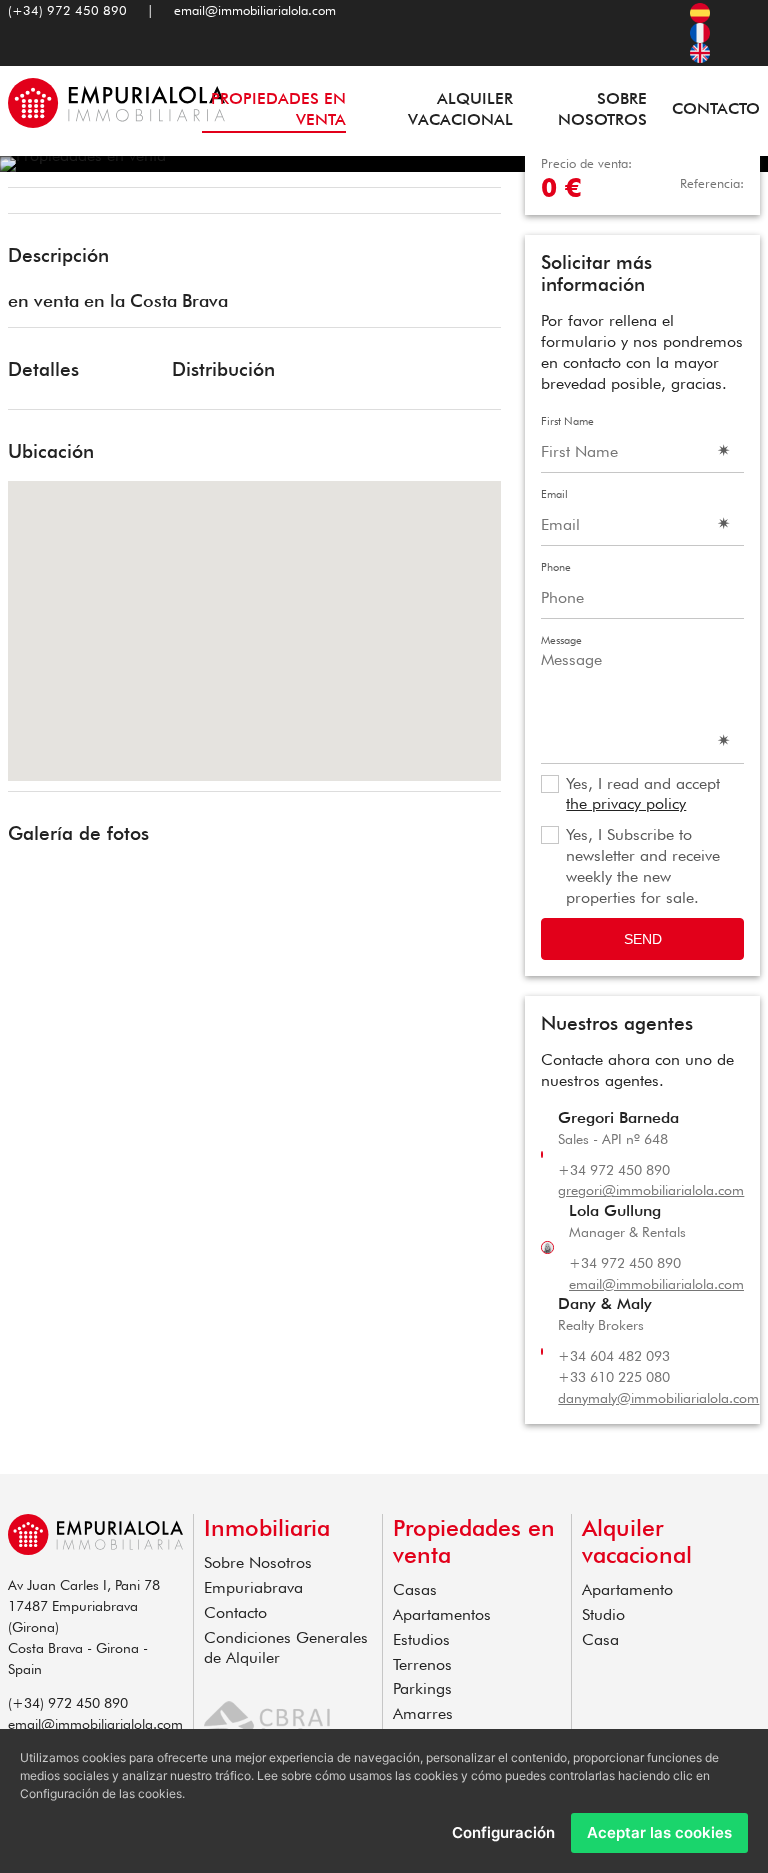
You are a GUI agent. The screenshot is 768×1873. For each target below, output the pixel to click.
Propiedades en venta (278, 109)
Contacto (716, 108)
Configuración (503, 1832)
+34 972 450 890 (614, 1170)
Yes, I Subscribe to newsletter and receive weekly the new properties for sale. (643, 865)
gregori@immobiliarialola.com (651, 1190)
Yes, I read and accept (643, 794)
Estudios (421, 1639)
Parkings (422, 1688)
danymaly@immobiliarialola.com (658, 1398)
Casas (415, 1589)
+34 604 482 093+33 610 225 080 (614, 1366)
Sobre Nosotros (602, 109)
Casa (600, 1639)
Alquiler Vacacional (460, 109)
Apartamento (627, 1589)
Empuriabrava (253, 1587)
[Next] (479, 203)
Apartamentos (442, 1614)
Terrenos (422, 1664)
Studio (603, 1614)
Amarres (423, 1713)
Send (643, 939)
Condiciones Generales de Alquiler (286, 1648)
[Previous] (30, 203)
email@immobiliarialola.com (255, 10)
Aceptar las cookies (659, 1832)
